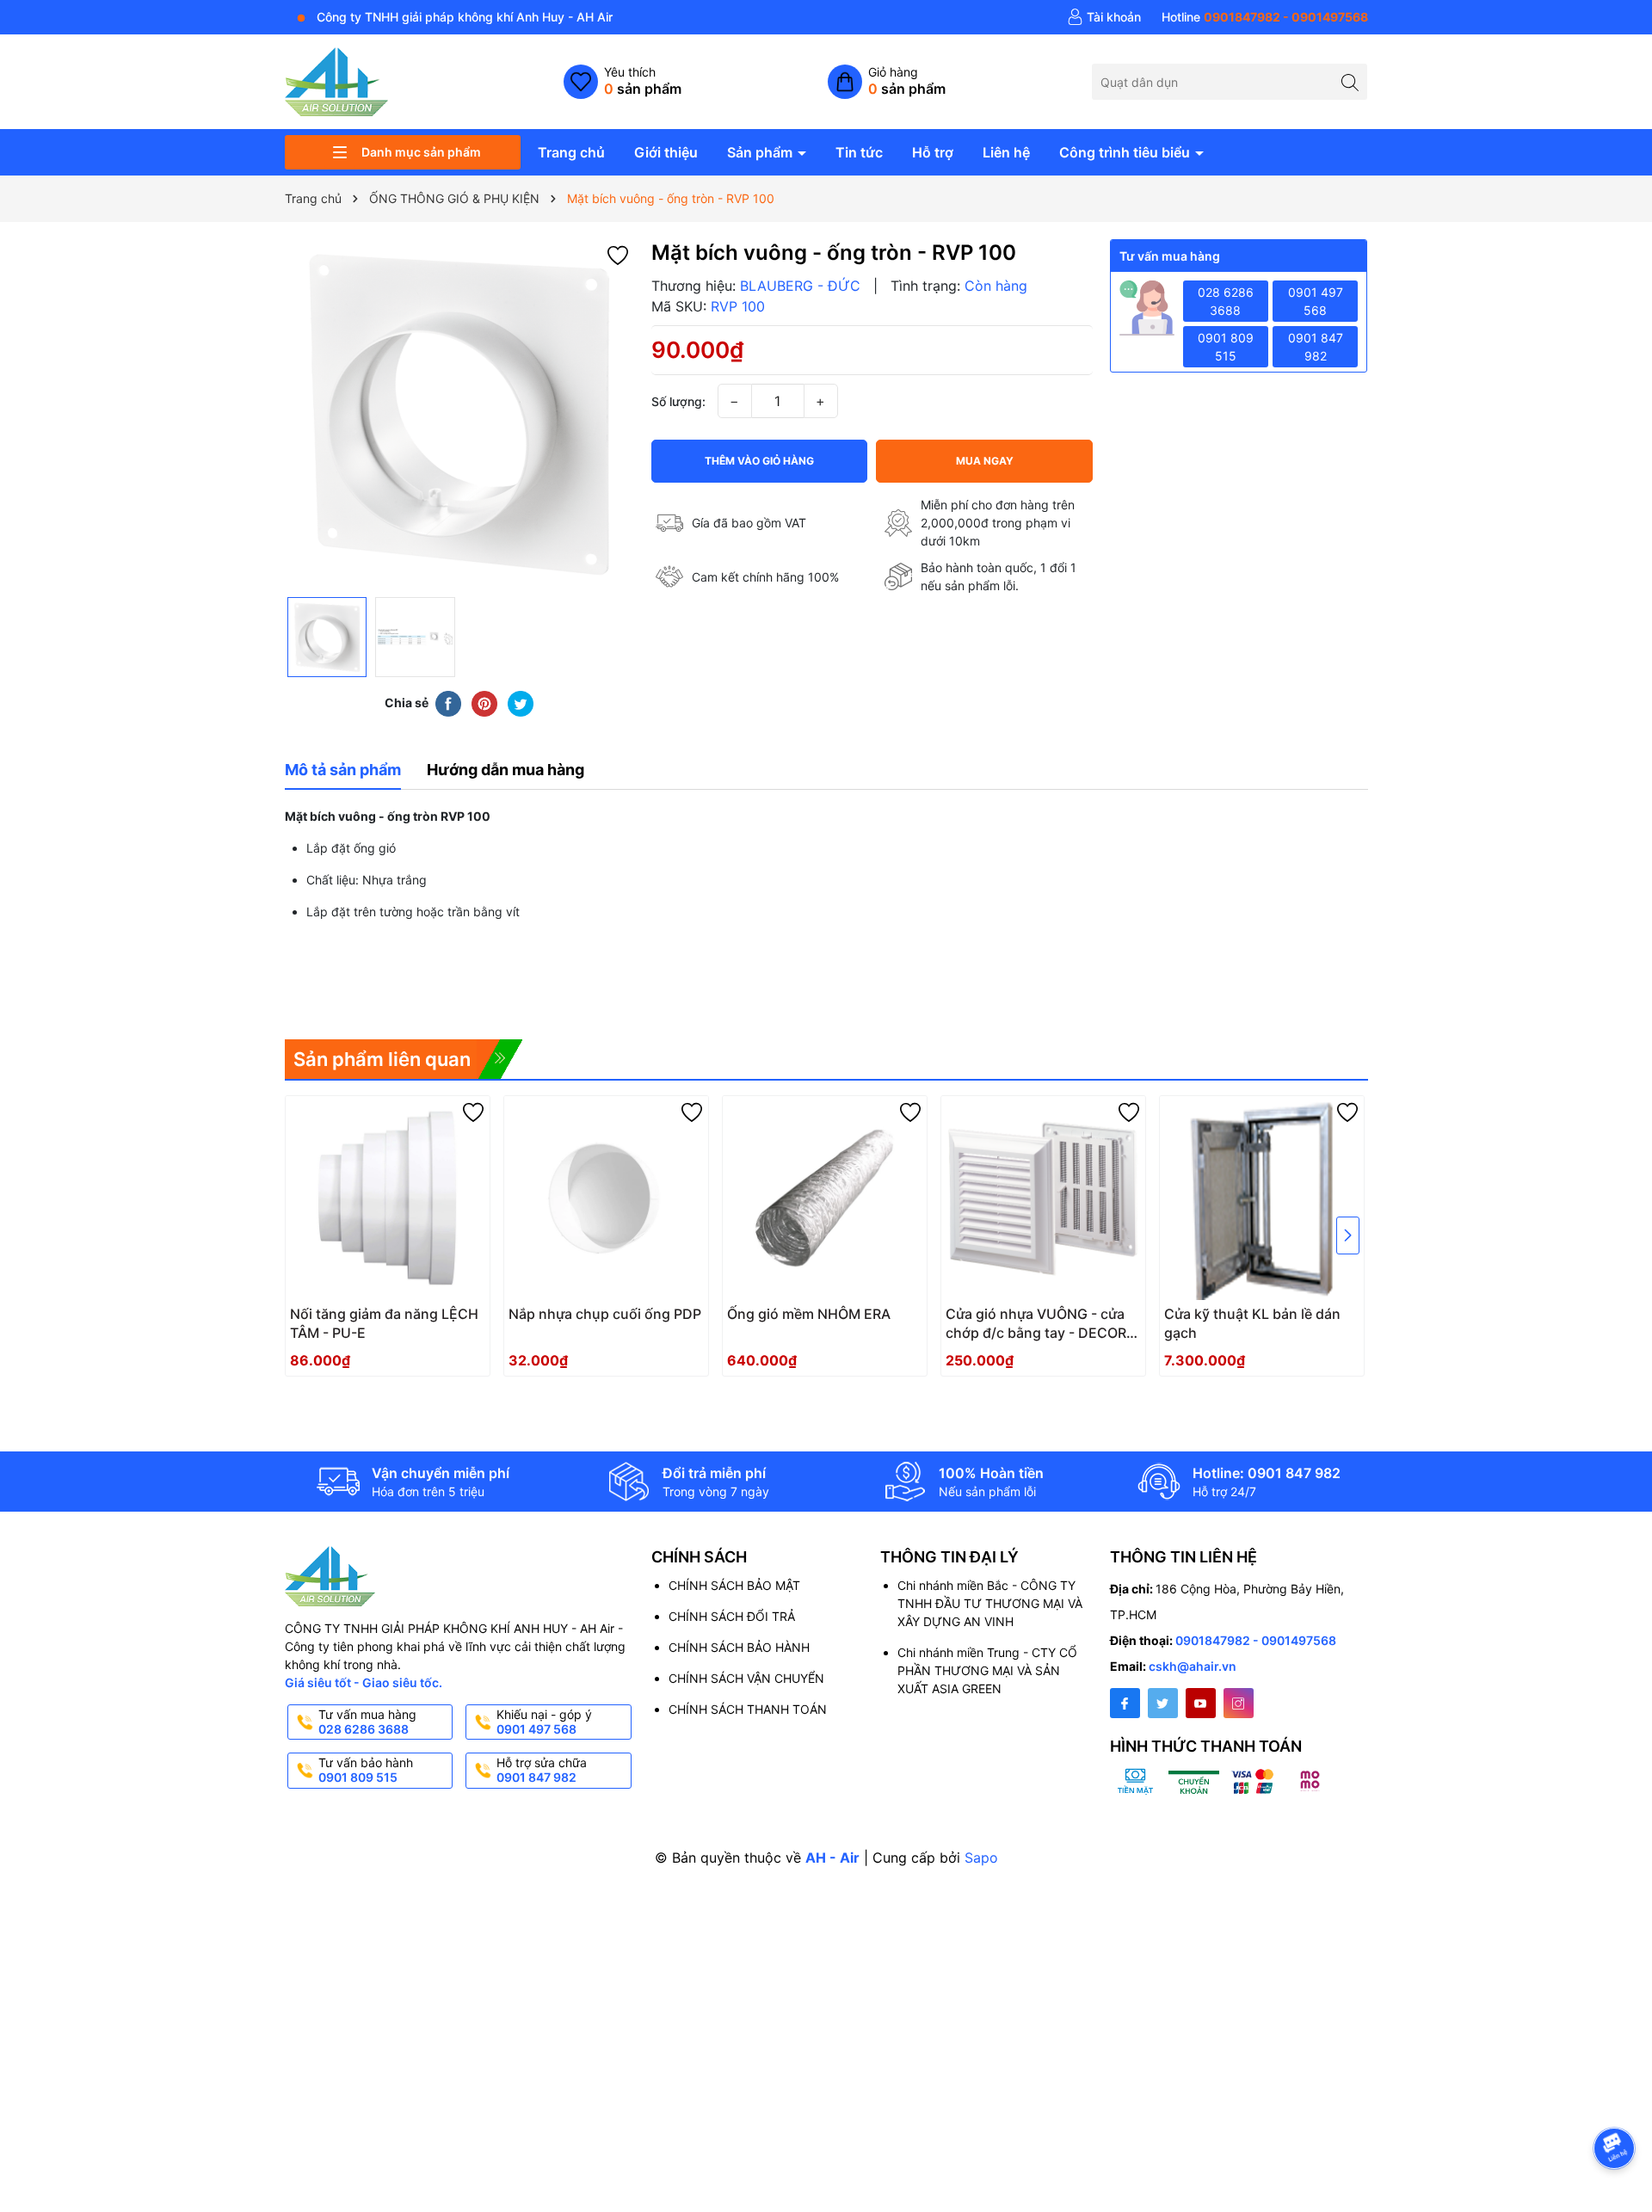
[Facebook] (1125, 1703)
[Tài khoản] (1104, 17)
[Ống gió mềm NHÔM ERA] (825, 1198)
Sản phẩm (761, 152)
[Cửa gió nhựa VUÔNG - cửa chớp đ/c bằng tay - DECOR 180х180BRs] (1043, 1198)
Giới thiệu (666, 152)
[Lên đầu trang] (1617, 2102)
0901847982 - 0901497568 (1256, 1640)
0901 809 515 (1226, 347)
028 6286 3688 (1226, 301)
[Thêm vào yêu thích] (618, 254)
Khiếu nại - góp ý (544, 1722)
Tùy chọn (368, 1319)
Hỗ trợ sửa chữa (542, 1770)
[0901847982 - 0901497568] (1265, 17)
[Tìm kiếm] (1350, 81)
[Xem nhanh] (426, 1321)
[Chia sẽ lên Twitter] (521, 703)
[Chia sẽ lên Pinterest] (484, 703)
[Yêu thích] (623, 82)
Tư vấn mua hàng (367, 1722)
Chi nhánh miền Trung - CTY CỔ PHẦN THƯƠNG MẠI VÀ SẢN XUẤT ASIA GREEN (987, 1670)
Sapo (981, 1858)
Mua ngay (985, 461)
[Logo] (336, 80)
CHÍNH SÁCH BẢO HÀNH (739, 1647)
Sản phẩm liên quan (382, 1059)
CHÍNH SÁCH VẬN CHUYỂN (746, 1678)
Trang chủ (571, 152)
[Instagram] (1239, 1703)
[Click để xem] (459, 414)
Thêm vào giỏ (1024, 1319)
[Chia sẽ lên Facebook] (448, 703)
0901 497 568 (1316, 301)
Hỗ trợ (933, 152)
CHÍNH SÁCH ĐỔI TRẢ (732, 1616)
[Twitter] (1163, 1703)
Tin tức (859, 152)
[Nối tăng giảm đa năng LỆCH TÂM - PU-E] (388, 1198)
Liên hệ (1006, 152)
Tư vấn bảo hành (366, 1770)
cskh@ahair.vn (1193, 1666)
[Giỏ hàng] (887, 82)
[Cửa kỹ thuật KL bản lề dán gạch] (1262, 1198)
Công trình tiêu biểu (1126, 152)
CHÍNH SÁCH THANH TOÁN (748, 1709)
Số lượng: (678, 401)
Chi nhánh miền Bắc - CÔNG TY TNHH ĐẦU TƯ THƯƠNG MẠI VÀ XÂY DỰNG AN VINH (990, 1603)
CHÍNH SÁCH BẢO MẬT (734, 1585)
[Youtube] (1201, 1703)
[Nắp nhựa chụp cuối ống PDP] (606, 1198)
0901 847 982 (1316, 347)
